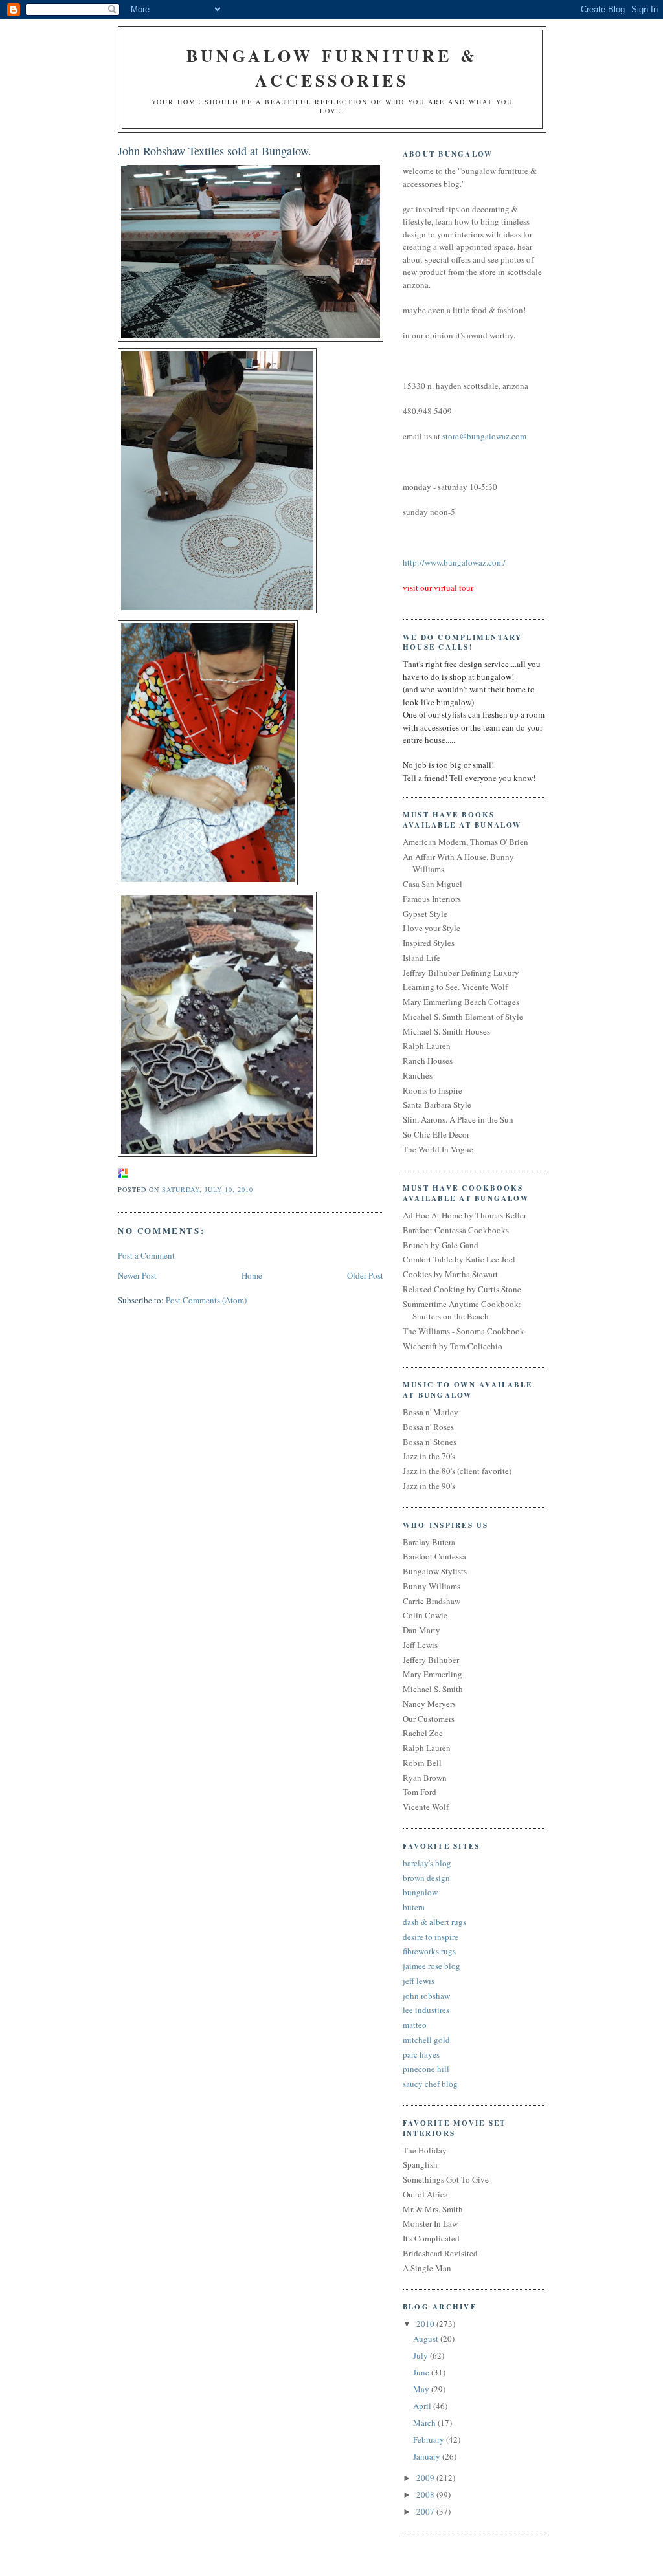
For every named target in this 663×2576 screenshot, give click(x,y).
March (425, 2423)
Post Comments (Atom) (206, 1300)
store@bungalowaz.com (484, 436)
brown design (426, 1878)
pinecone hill (426, 2069)
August (427, 2339)
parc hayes (421, 2054)
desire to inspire (431, 1937)
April (423, 2406)
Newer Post (137, 1275)
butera (414, 1907)
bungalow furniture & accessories (332, 68)
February (430, 2439)
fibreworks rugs (429, 1951)
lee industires (426, 2010)
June (422, 2372)
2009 (426, 2478)
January (428, 2456)
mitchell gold (426, 2040)
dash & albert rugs (434, 1922)
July (421, 2355)
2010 (426, 2324)
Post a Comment (146, 1255)
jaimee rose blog (432, 1966)
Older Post (365, 1275)
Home (252, 1275)
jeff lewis (419, 1981)
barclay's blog (427, 1863)
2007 (426, 2511)
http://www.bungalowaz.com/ (454, 562)
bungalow (420, 1892)
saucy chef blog (430, 2084)
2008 (426, 2494)
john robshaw (426, 1996)
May (422, 2389)
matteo (415, 2025)
